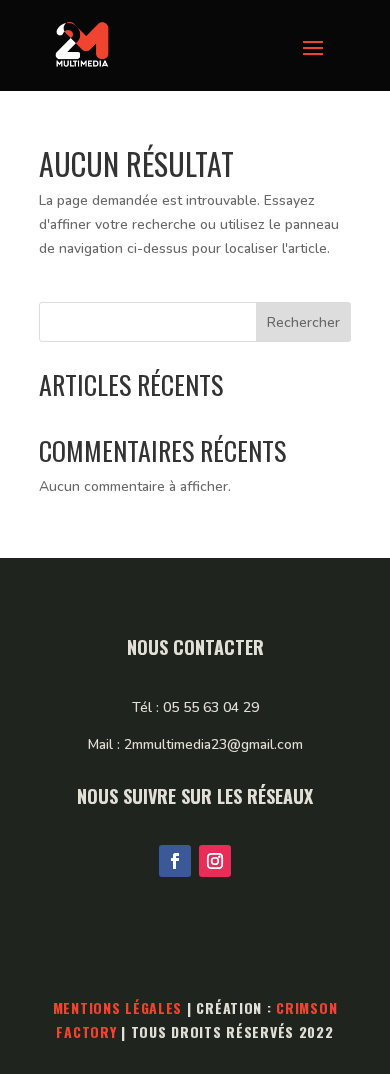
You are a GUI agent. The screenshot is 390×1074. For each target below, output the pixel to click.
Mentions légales (118, 1007)
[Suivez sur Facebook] (175, 861)
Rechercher (303, 322)
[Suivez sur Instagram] (215, 861)
